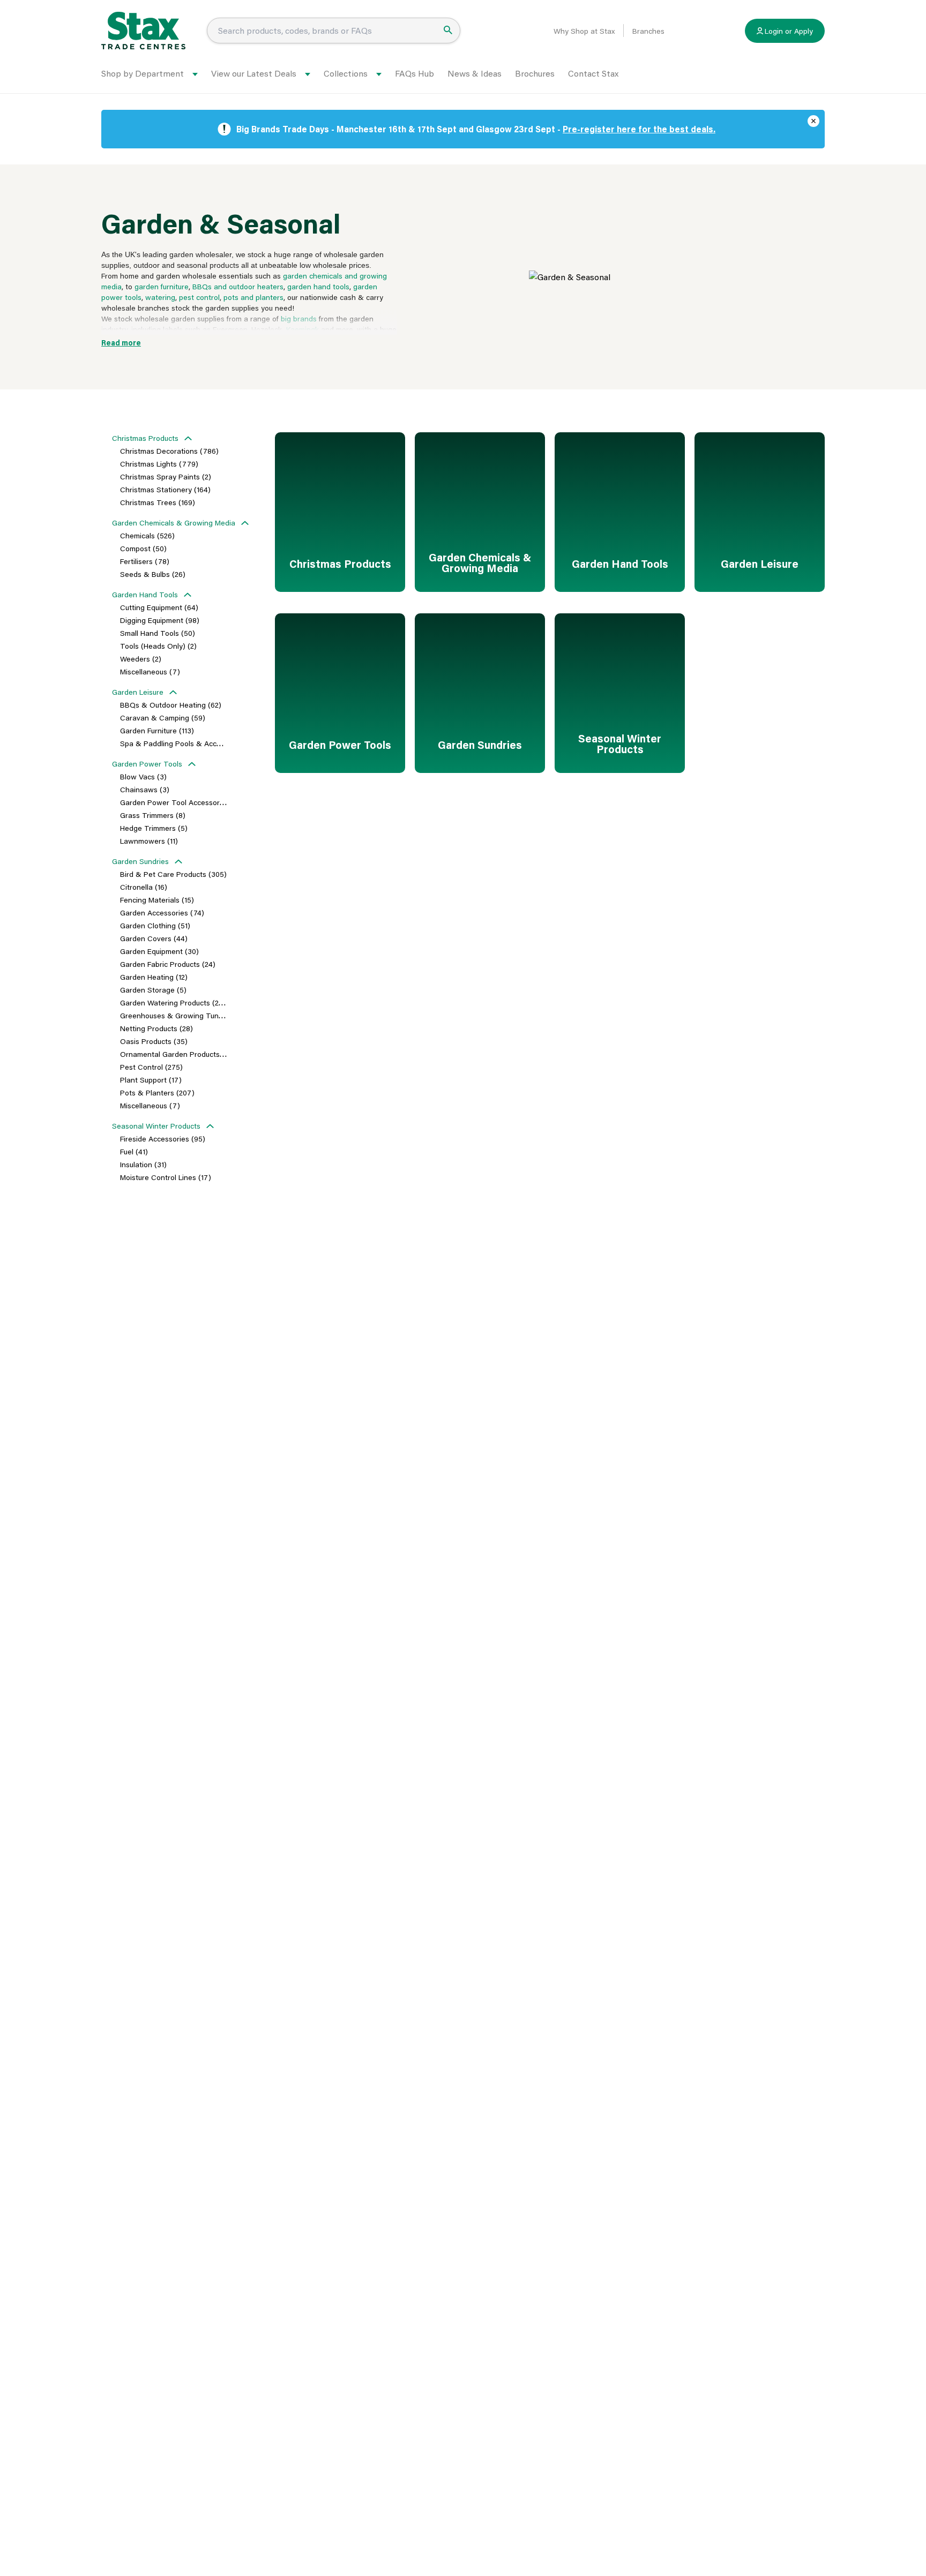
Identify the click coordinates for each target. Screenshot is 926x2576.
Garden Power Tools (147, 764)
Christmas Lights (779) (159, 464)
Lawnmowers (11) (149, 841)
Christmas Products (145, 438)
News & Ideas (475, 73)
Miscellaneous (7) (150, 671)
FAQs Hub (415, 73)
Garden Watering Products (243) (175, 1002)
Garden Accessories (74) (162, 913)
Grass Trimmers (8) (153, 815)
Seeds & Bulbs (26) (153, 574)
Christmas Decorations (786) (169, 451)
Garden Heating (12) (154, 977)
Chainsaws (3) (145, 789)
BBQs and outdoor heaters (238, 286)
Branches (648, 31)
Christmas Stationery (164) (165, 489)
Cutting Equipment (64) (159, 607)
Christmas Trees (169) (158, 502)
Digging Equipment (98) (160, 620)
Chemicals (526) (147, 535)
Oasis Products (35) (154, 1041)
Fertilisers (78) (145, 561)
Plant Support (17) (151, 1080)
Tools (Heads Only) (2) (158, 646)
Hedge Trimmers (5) (154, 828)
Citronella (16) (144, 887)
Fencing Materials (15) (157, 900)
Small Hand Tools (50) (158, 633)
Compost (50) (143, 548)
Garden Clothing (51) (155, 925)
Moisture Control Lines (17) (166, 1177)
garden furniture (162, 286)
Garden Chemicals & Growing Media (174, 523)
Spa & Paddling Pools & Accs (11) (177, 743)
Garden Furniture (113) (157, 730)
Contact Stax (593, 73)
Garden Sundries (140, 861)
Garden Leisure (138, 692)
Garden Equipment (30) (159, 951)
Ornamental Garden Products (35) (178, 1054)
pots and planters (253, 297)
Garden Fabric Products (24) (168, 964)
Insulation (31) (143, 1164)
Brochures (535, 73)
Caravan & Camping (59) (163, 718)
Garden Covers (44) (154, 938)
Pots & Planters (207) (157, 1092)
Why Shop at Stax (584, 31)
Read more (121, 343)
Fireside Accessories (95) (163, 1139)
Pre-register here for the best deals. (639, 129)
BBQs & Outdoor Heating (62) (171, 705)
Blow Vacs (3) (143, 776)
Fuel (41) (134, 1151)
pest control (199, 297)
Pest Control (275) (151, 1067)
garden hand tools (318, 286)
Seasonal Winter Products (156, 1126)
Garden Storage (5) (153, 990)
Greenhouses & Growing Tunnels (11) (183, 1015)
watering (160, 297)
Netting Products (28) (156, 1028)
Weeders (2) (141, 659)
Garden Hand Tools (145, 594)
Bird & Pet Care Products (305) (173, 874)
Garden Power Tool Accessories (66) (183, 802)
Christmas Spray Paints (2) (166, 476)
